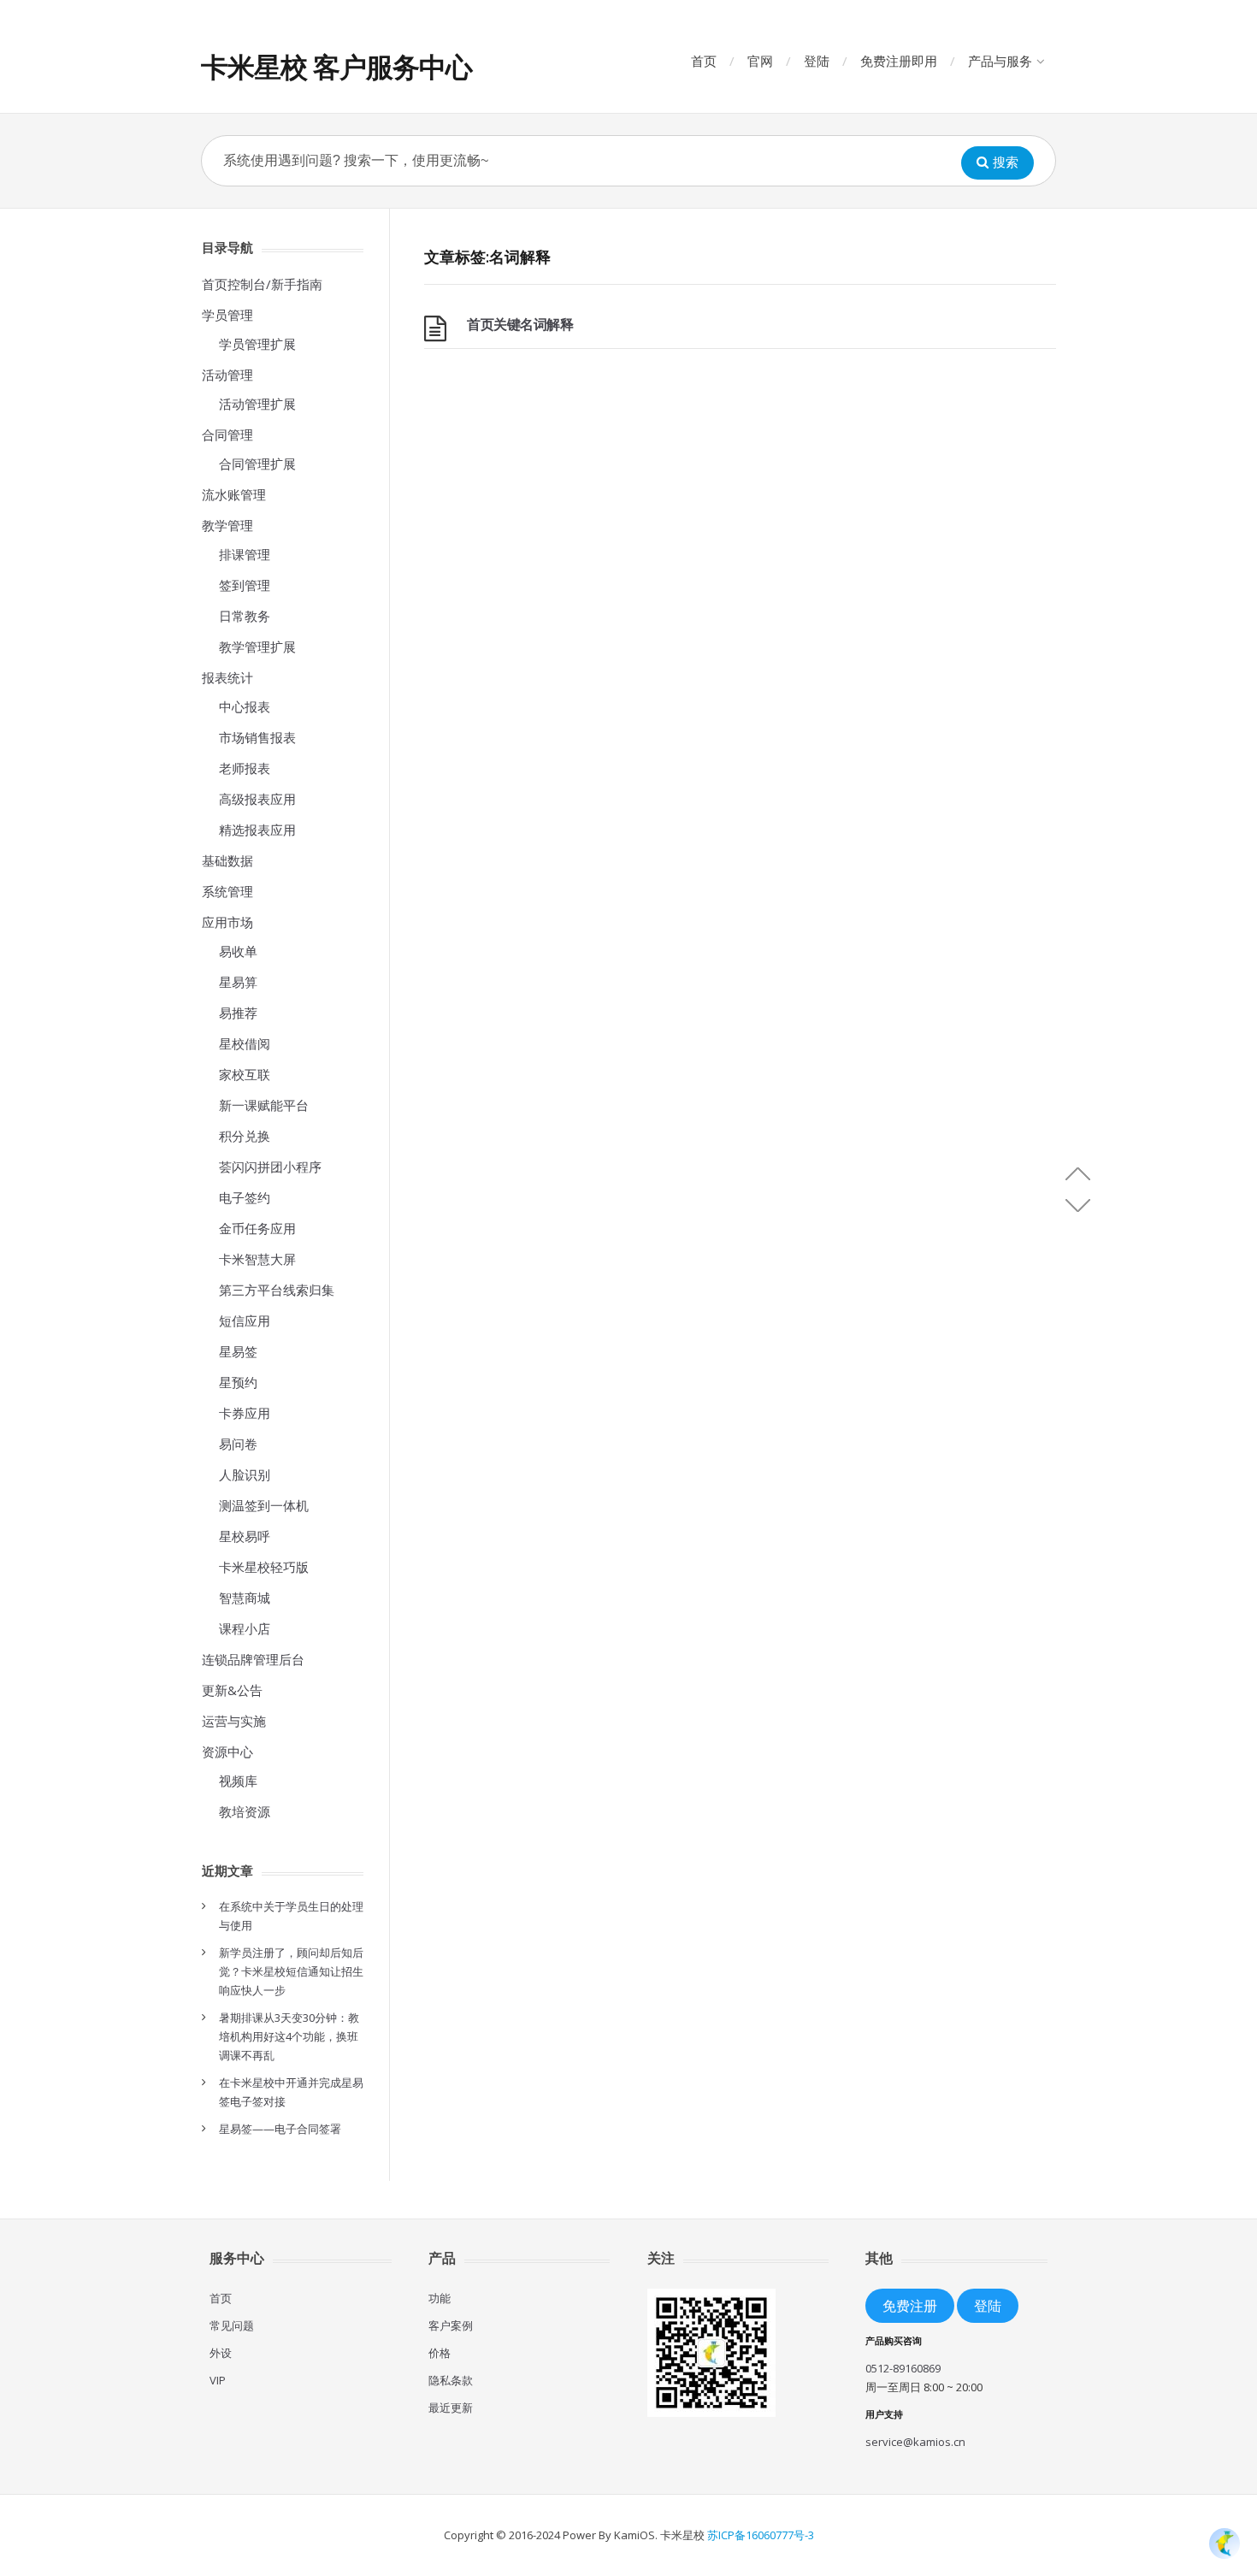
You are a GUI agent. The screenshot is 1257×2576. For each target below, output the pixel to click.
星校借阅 (245, 1043)
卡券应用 (245, 1413)
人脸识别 (245, 1474)
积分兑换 (245, 1136)
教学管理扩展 (257, 647)
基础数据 (227, 860)
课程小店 (245, 1628)
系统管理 (227, 891)
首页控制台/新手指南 (262, 284)
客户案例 (451, 2325)
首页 (704, 61)
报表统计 (227, 677)
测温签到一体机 (264, 1505)
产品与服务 (1000, 61)
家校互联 (245, 1074)
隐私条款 (451, 2380)
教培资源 (245, 1811)
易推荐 (238, 1013)
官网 (760, 61)
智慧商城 (245, 1598)
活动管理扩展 (257, 404)
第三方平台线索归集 (277, 1290)
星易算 (238, 982)
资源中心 (227, 1752)
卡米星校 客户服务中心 (336, 66)
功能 (440, 2298)
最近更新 (451, 2408)
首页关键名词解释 (520, 324)
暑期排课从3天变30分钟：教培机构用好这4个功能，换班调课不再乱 (289, 2036)
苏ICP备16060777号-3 (761, 2535)
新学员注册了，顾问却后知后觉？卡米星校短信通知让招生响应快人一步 (291, 1971)
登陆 (817, 61)
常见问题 (232, 2325)
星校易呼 (245, 1536)
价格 (440, 2353)
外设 (221, 2353)
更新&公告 (232, 1690)
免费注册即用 (899, 61)
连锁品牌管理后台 (253, 1659)
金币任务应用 (257, 1228)
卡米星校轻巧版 (264, 1567)
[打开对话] (1225, 2544)
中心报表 (245, 706)
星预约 (238, 1382)
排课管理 (245, 554)
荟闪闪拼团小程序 (270, 1167)
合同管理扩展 (257, 464)
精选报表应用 (257, 830)
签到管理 (245, 585)
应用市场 (227, 922)
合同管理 (227, 434)
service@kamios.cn (915, 2442)
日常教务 (245, 616)
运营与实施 (234, 1721)
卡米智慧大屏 (257, 1259)
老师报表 (245, 768)
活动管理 (227, 375)
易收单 (238, 951)
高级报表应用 (257, 799)
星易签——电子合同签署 (280, 2129)
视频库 (238, 1781)
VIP (218, 2380)
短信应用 (245, 1320)
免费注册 (910, 2305)
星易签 (238, 1351)
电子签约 (245, 1197)
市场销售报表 (257, 737)
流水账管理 (234, 494)
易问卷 (238, 1444)
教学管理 (227, 525)
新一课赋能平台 (264, 1105)
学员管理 (227, 315)
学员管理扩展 (257, 344)
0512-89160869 (903, 2368)
